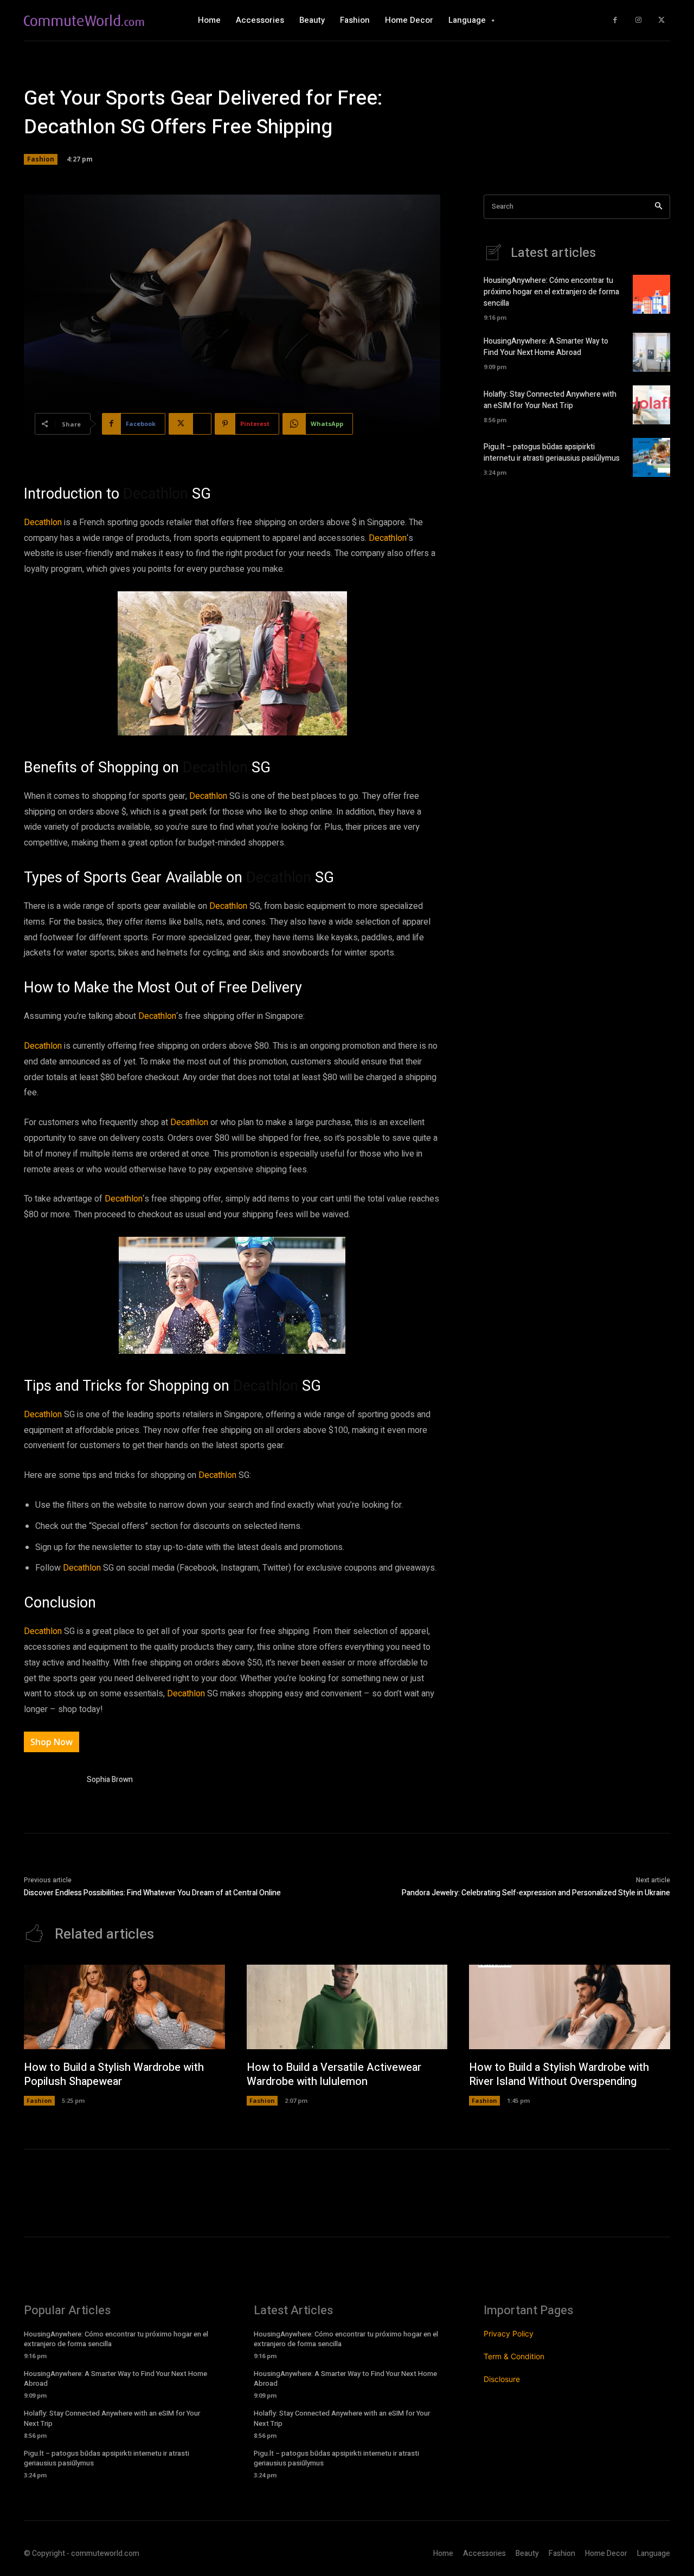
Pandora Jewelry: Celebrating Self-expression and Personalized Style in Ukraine (536, 1893)
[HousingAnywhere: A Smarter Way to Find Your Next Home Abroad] (651, 352)
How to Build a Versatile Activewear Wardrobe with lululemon (334, 2074)
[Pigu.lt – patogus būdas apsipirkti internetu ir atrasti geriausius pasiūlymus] (651, 457)
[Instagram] (638, 20)
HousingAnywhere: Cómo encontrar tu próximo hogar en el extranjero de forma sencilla (551, 292)
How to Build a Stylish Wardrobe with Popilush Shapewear (114, 2074)
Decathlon (156, 494)
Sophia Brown (110, 1780)
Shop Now (52, 1742)
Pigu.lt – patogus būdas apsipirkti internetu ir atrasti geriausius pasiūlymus (552, 453)
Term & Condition (514, 2356)
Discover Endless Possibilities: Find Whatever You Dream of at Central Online (152, 1893)
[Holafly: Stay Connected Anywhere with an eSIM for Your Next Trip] (651, 405)
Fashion (41, 159)
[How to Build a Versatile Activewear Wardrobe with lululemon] (347, 2007)
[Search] (658, 207)
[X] (661, 20)
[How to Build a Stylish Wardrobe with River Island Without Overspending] (570, 2007)
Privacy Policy (509, 2333)
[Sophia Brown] (50, 1782)
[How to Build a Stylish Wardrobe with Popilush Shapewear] (124, 2007)
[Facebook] (615, 20)
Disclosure (502, 2379)
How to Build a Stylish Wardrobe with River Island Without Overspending (559, 2074)
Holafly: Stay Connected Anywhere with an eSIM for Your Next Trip (550, 400)
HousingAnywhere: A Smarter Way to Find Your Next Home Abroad (546, 347)
